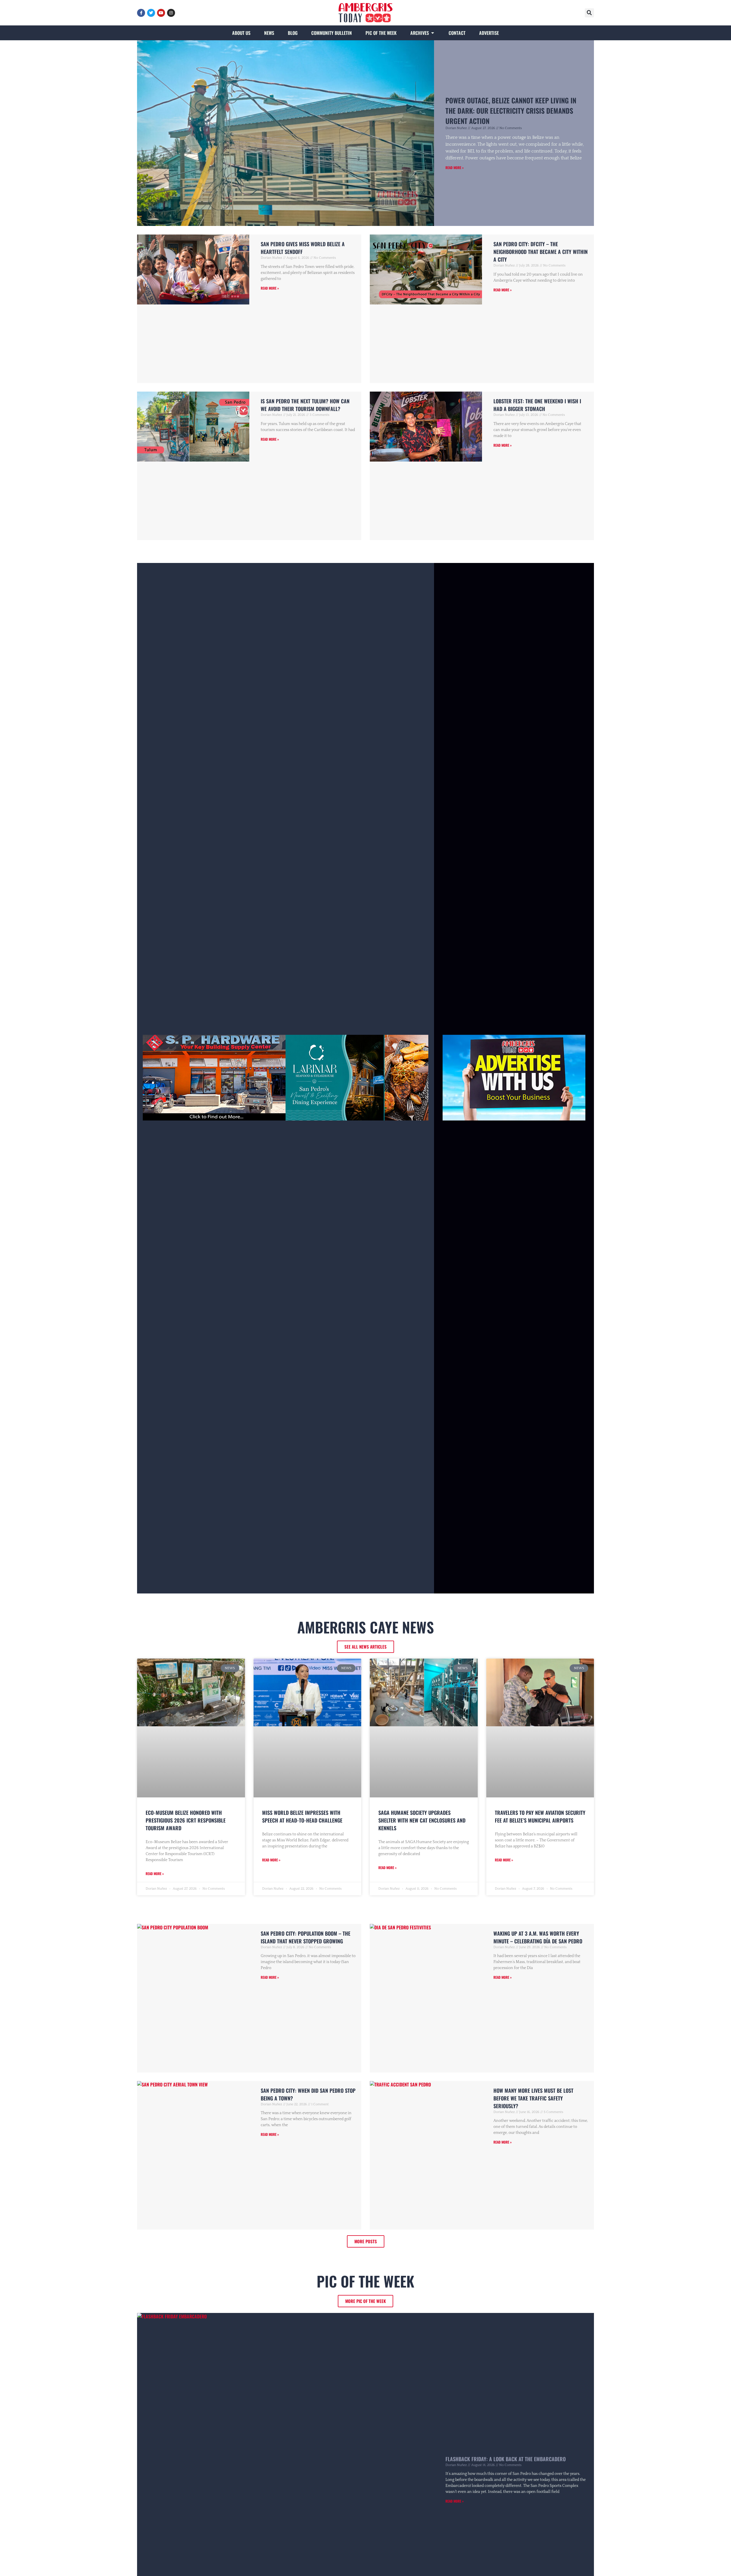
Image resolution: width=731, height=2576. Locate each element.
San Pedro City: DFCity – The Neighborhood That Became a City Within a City (541, 252)
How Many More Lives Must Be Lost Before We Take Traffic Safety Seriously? (533, 2098)
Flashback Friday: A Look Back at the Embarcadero (506, 2459)
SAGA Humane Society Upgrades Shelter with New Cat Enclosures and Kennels (422, 1820)
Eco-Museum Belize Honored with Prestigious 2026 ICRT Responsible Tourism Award (186, 1820)
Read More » (455, 168)
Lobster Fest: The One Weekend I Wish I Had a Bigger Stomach (537, 405)
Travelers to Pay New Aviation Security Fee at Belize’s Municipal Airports (540, 1816)
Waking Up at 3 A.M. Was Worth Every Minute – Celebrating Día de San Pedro (538, 1937)
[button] (589, 13)
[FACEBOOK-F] (141, 13)
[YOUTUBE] (161, 13)
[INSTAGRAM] (171, 13)
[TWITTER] (151, 13)
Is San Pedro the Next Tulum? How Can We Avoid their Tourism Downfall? (305, 405)
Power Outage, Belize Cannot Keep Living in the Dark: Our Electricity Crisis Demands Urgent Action (511, 111)
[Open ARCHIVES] (433, 33)
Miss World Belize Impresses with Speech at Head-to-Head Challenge (302, 1816)
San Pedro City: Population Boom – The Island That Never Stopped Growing (306, 1937)
